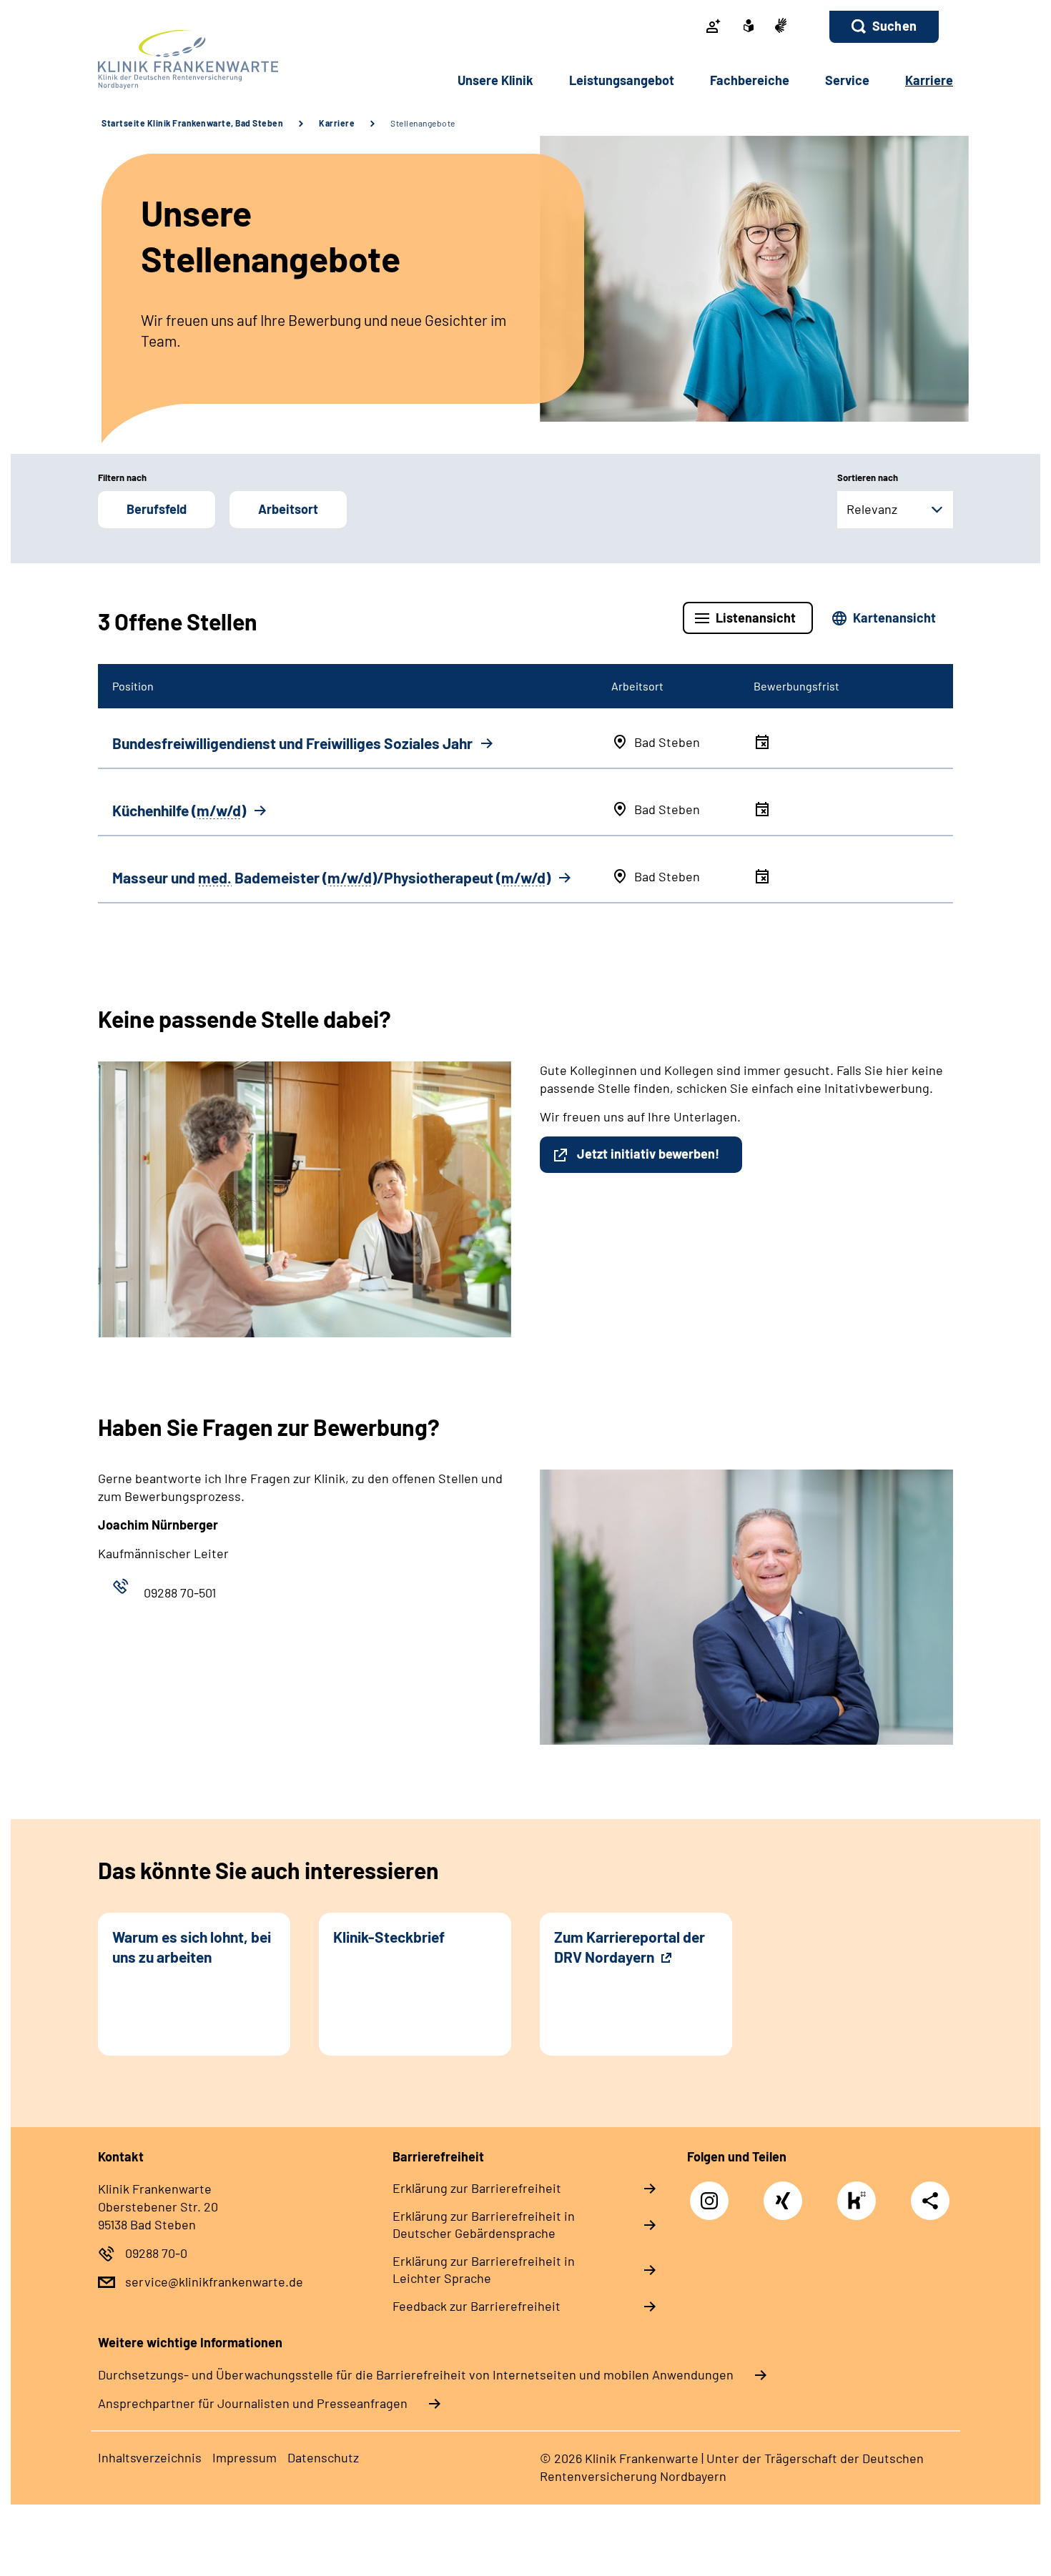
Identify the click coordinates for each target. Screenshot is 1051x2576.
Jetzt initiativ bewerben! (648, 1154)
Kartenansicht (894, 618)
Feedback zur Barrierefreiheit (477, 2306)
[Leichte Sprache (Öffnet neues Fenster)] (749, 27)
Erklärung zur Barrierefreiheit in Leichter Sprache (484, 2269)
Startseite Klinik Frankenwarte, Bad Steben (192, 123)
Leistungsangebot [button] (622, 80)
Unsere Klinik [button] (495, 80)
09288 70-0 (156, 2253)
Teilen (930, 2200)
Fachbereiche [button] (750, 80)
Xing (783, 2193)
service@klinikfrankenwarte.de (214, 2282)
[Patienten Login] (714, 27)
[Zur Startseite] (194, 60)
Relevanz (872, 509)
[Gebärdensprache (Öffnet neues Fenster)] (781, 27)
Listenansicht (756, 618)
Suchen (894, 26)
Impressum (245, 2457)
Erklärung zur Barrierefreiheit (477, 2188)
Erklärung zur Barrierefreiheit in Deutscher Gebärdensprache (484, 2224)
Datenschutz (323, 2457)
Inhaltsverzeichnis (150, 2457)
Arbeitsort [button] (288, 509)
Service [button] (847, 80)
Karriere (337, 123)
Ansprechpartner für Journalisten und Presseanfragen (253, 2403)
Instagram (713, 2193)
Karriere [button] (929, 80)
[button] (884, 27)
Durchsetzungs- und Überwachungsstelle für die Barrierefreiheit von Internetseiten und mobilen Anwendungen (416, 2374)
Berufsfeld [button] (157, 509)
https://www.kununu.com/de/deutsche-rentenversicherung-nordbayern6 (860, 2204)
